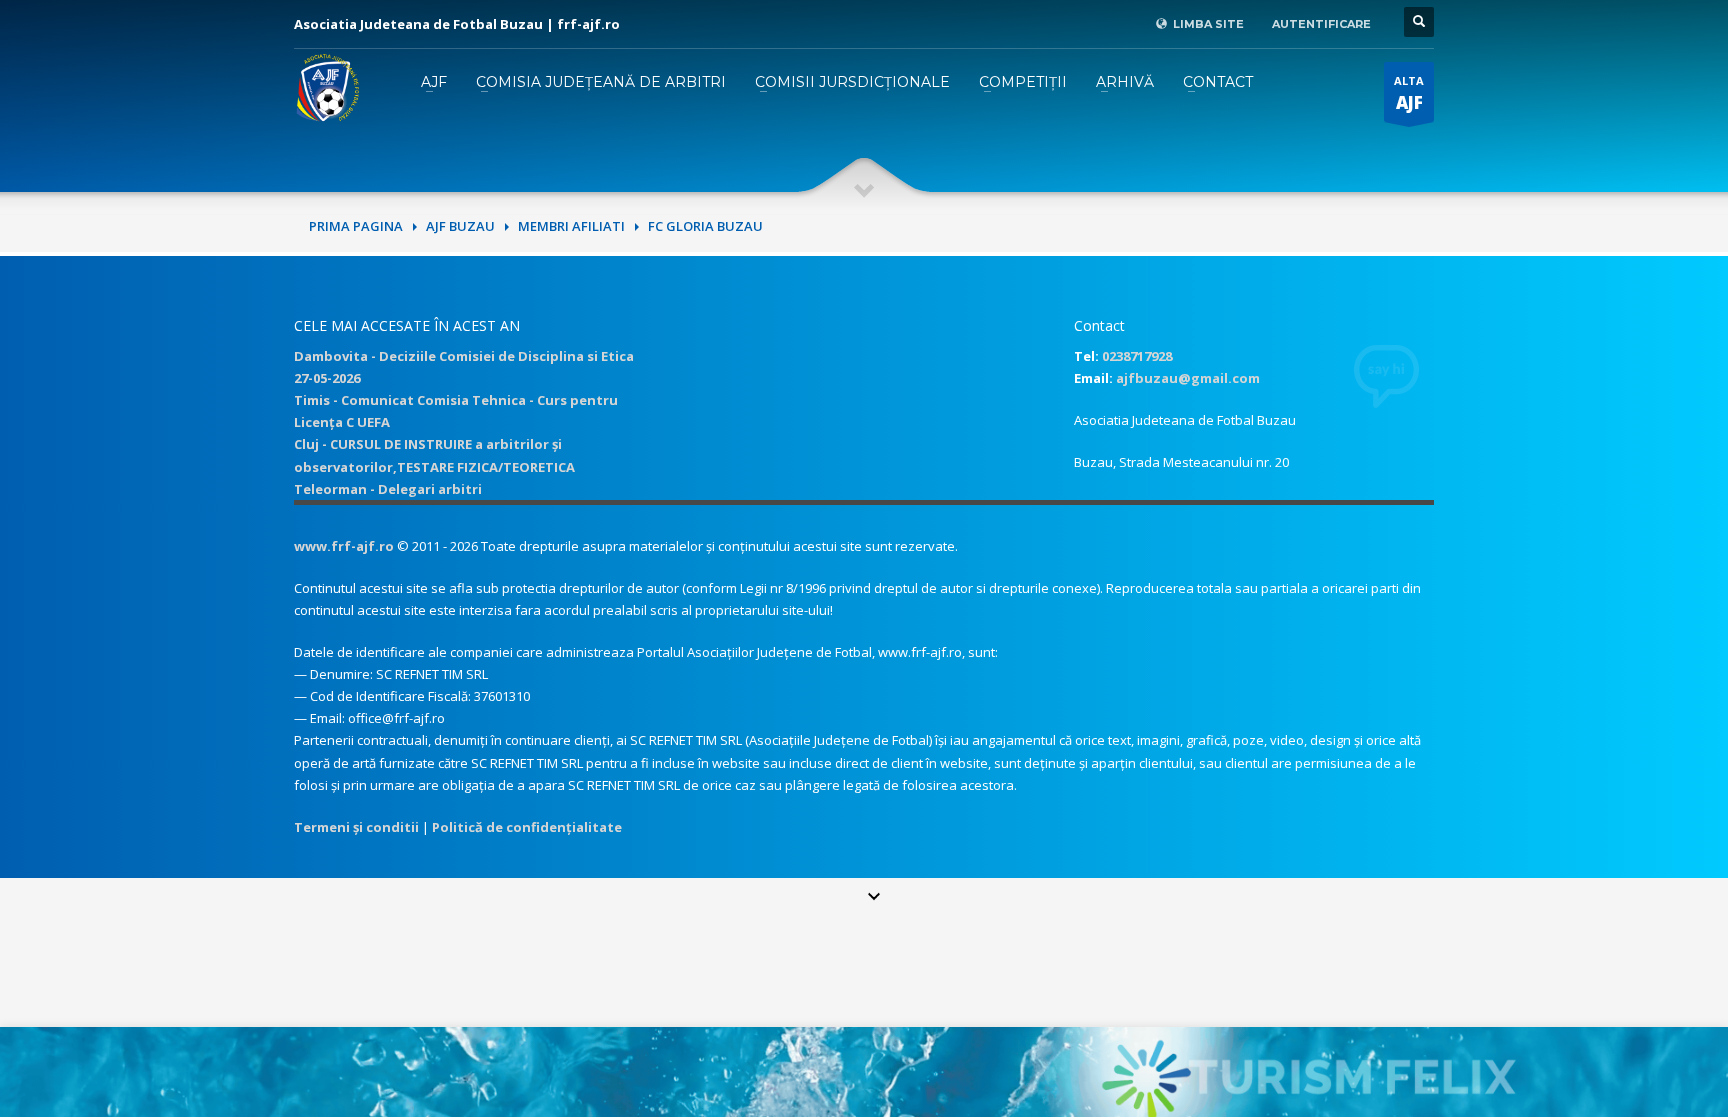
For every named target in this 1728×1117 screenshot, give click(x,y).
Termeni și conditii (356, 827)
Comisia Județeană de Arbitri (601, 82)
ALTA (1409, 93)
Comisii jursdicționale (852, 82)
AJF (434, 82)
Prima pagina (356, 226)
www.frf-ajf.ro (344, 546)
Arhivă (1125, 82)
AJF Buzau (460, 226)
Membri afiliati (571, 226)
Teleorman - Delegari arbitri (388, 489)
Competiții (1023, 82)
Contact (1218, 82)
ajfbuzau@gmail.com (1188, 378)
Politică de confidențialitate (527, 827)
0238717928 (1137, 356)
